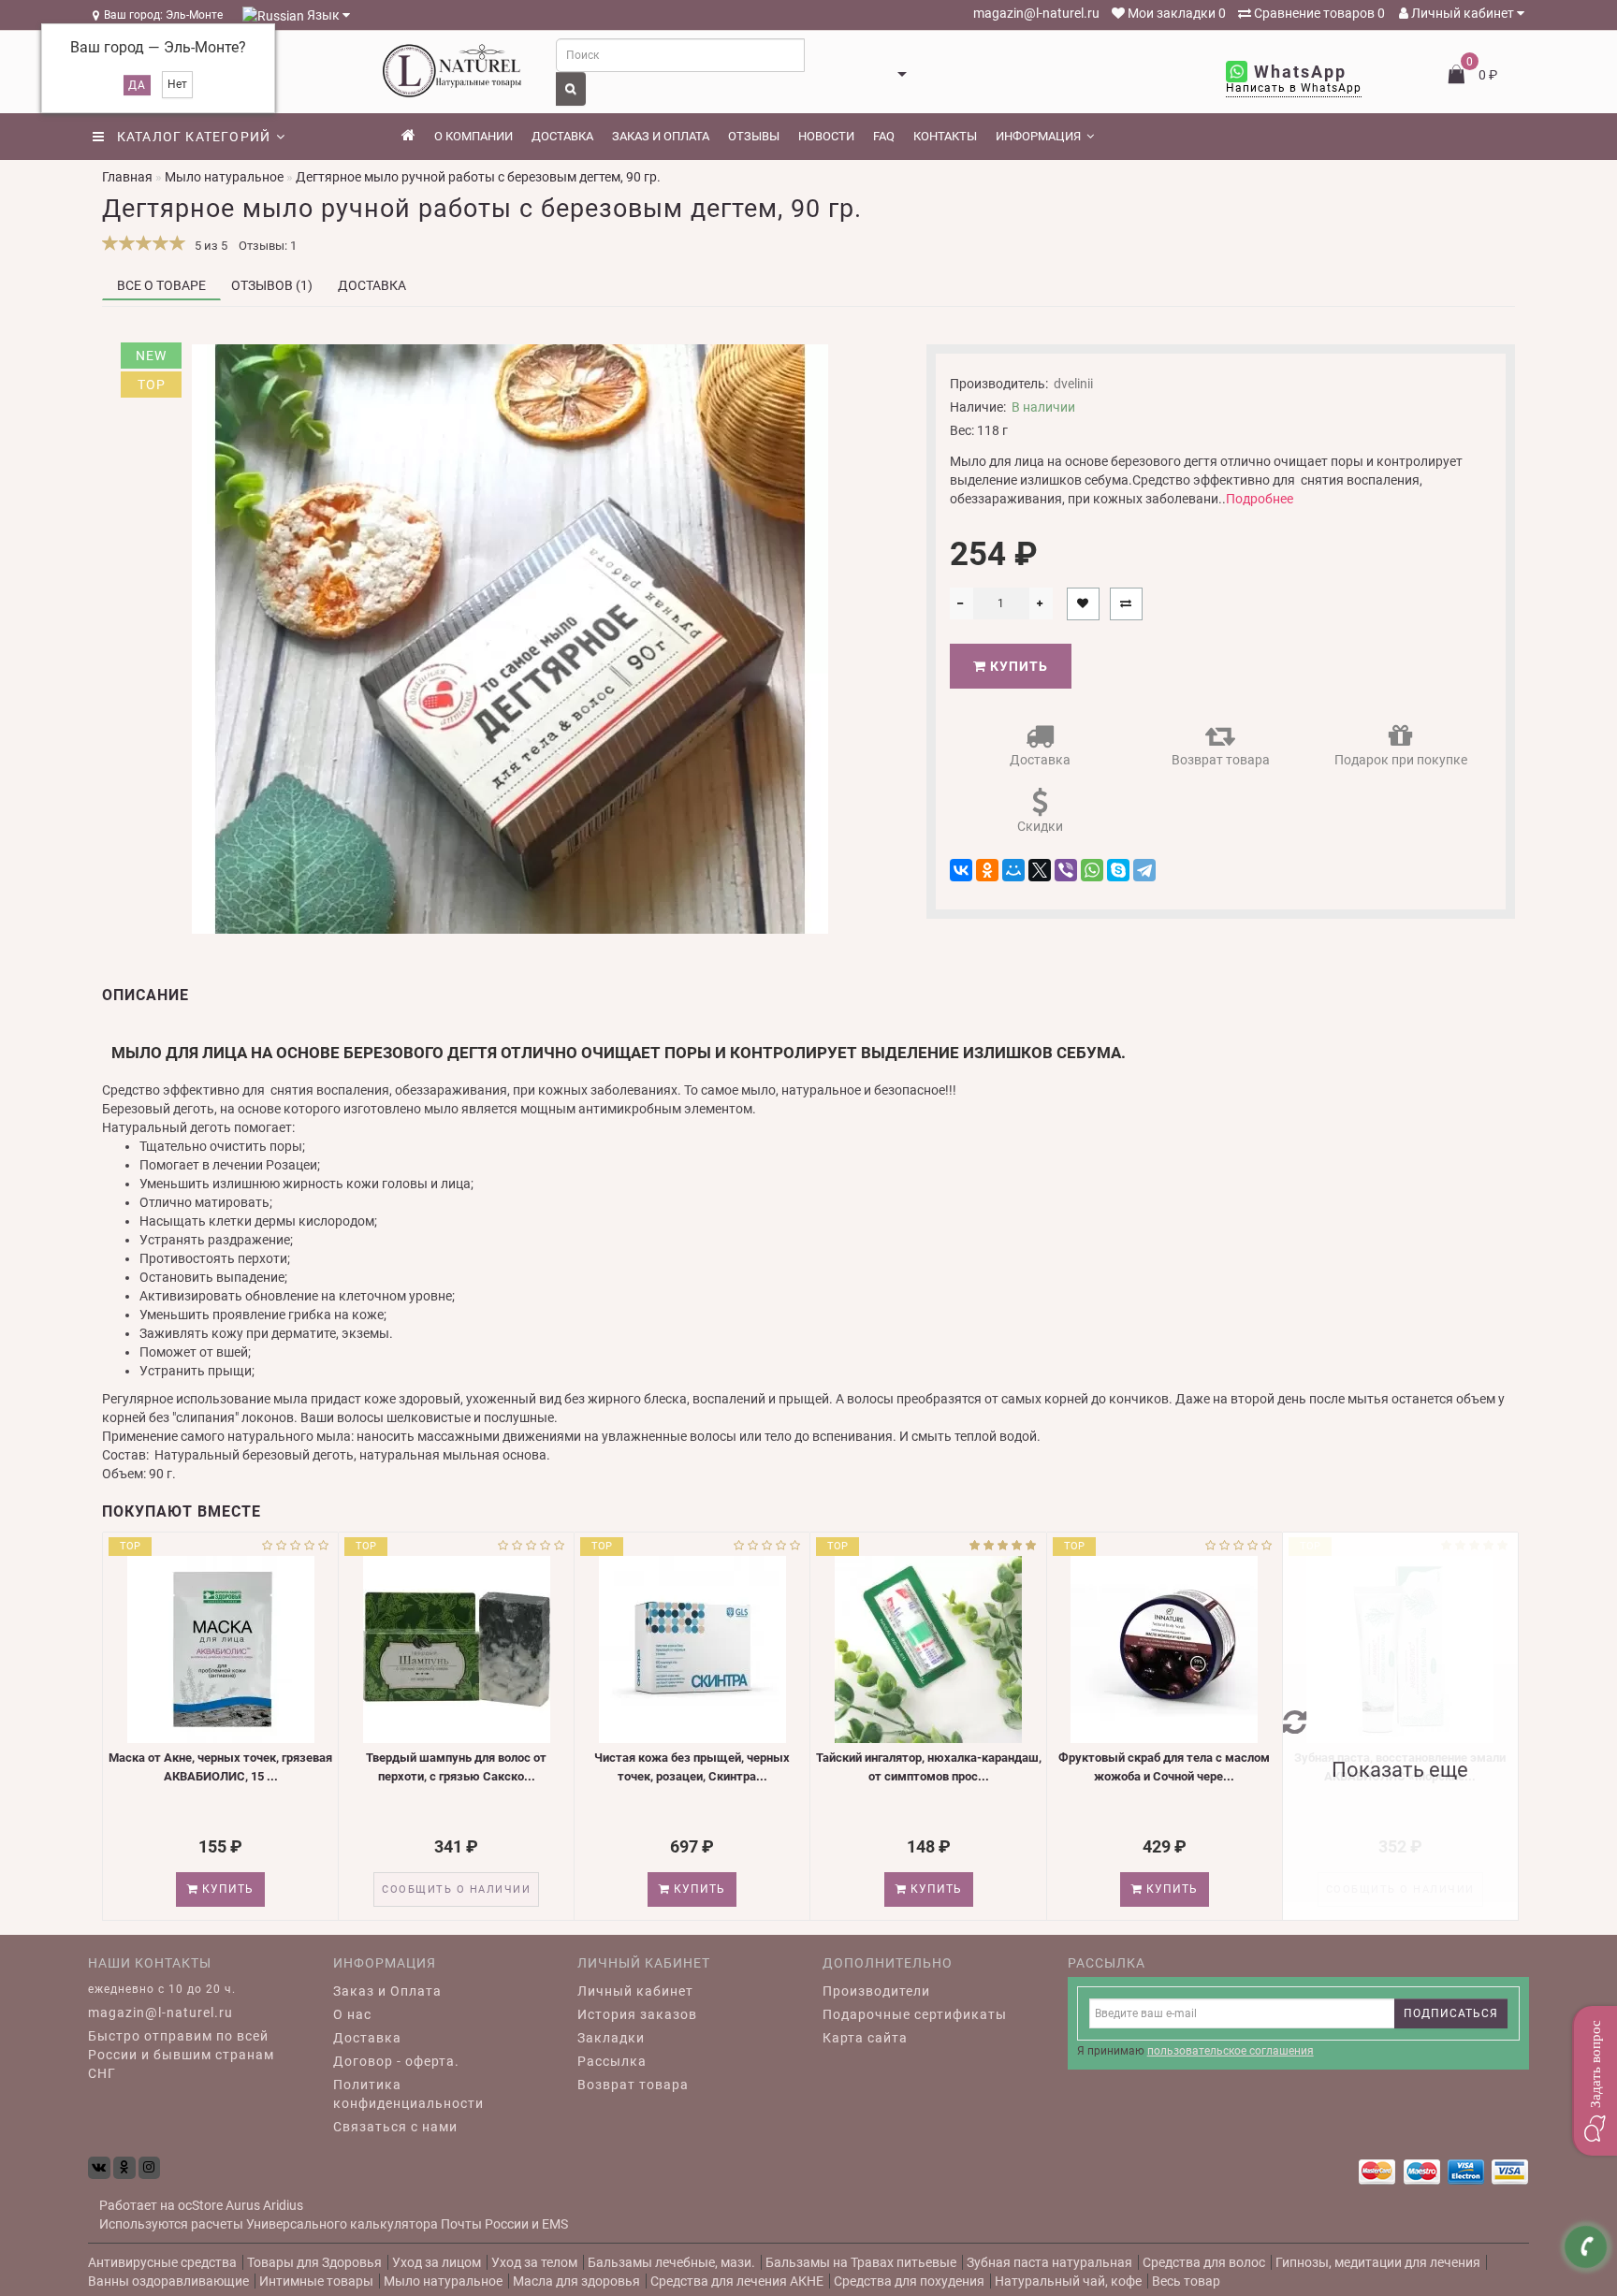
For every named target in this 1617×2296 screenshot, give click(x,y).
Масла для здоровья (576, 2281)
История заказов (637, 2014)
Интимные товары (316, 2281)
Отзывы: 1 (268, 246)
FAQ (884, 136)
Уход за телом (534, 2262)
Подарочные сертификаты (915, 2014)
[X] (1040, 870)
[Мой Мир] (1013, 870)
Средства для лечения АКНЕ (737, 2281)
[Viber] (1066, 870)
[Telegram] (1144, 870)
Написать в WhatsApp (1294, 88)
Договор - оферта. (396, 2061)
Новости (826, 136)
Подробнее (1260, 499)
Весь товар (1186, 2281)
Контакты (945, 136)
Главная (127, 177)
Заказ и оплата (661, 136)
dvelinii (1073, 384)
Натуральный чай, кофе (1068, 2281)
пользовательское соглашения (1231, 2051)
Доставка (562, 136)
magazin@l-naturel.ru (1035, 13)
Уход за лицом (437, 2262)
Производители (876, 1991)
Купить (1017, 666)
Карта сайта (865, 2038)
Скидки (1040, 826)
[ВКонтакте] (961, 870)
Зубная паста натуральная (1049, 2262)
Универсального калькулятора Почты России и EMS (407, 2224)
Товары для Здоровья (314, 2262)
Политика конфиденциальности (408, 2094)
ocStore (200, 2205)
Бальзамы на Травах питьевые (861, 2262)
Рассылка (612, 2061)
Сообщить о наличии (456, 1889)
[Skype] (1118, 870)
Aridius (283, 2205)
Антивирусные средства (162, 2262)
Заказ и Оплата (387, 1991)
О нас (352, 2014)
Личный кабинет (1463, 13)
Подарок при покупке (1401, 760)
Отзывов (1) (272, 285)
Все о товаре (161, 285)
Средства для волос (1204, 2262)
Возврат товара (1221, 760)
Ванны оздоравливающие (168, 2281)
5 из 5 (208, 246)
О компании (473, 136)
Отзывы (754, 136)
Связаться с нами (395, 2127)
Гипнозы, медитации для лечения (1378, 2262)
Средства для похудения (909, 2281)
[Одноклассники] (987, 870)
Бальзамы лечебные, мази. (671, 2262)
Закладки (611, 2038)
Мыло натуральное (443, 2281)
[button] (1595, 2081)
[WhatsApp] (1092, 870)
